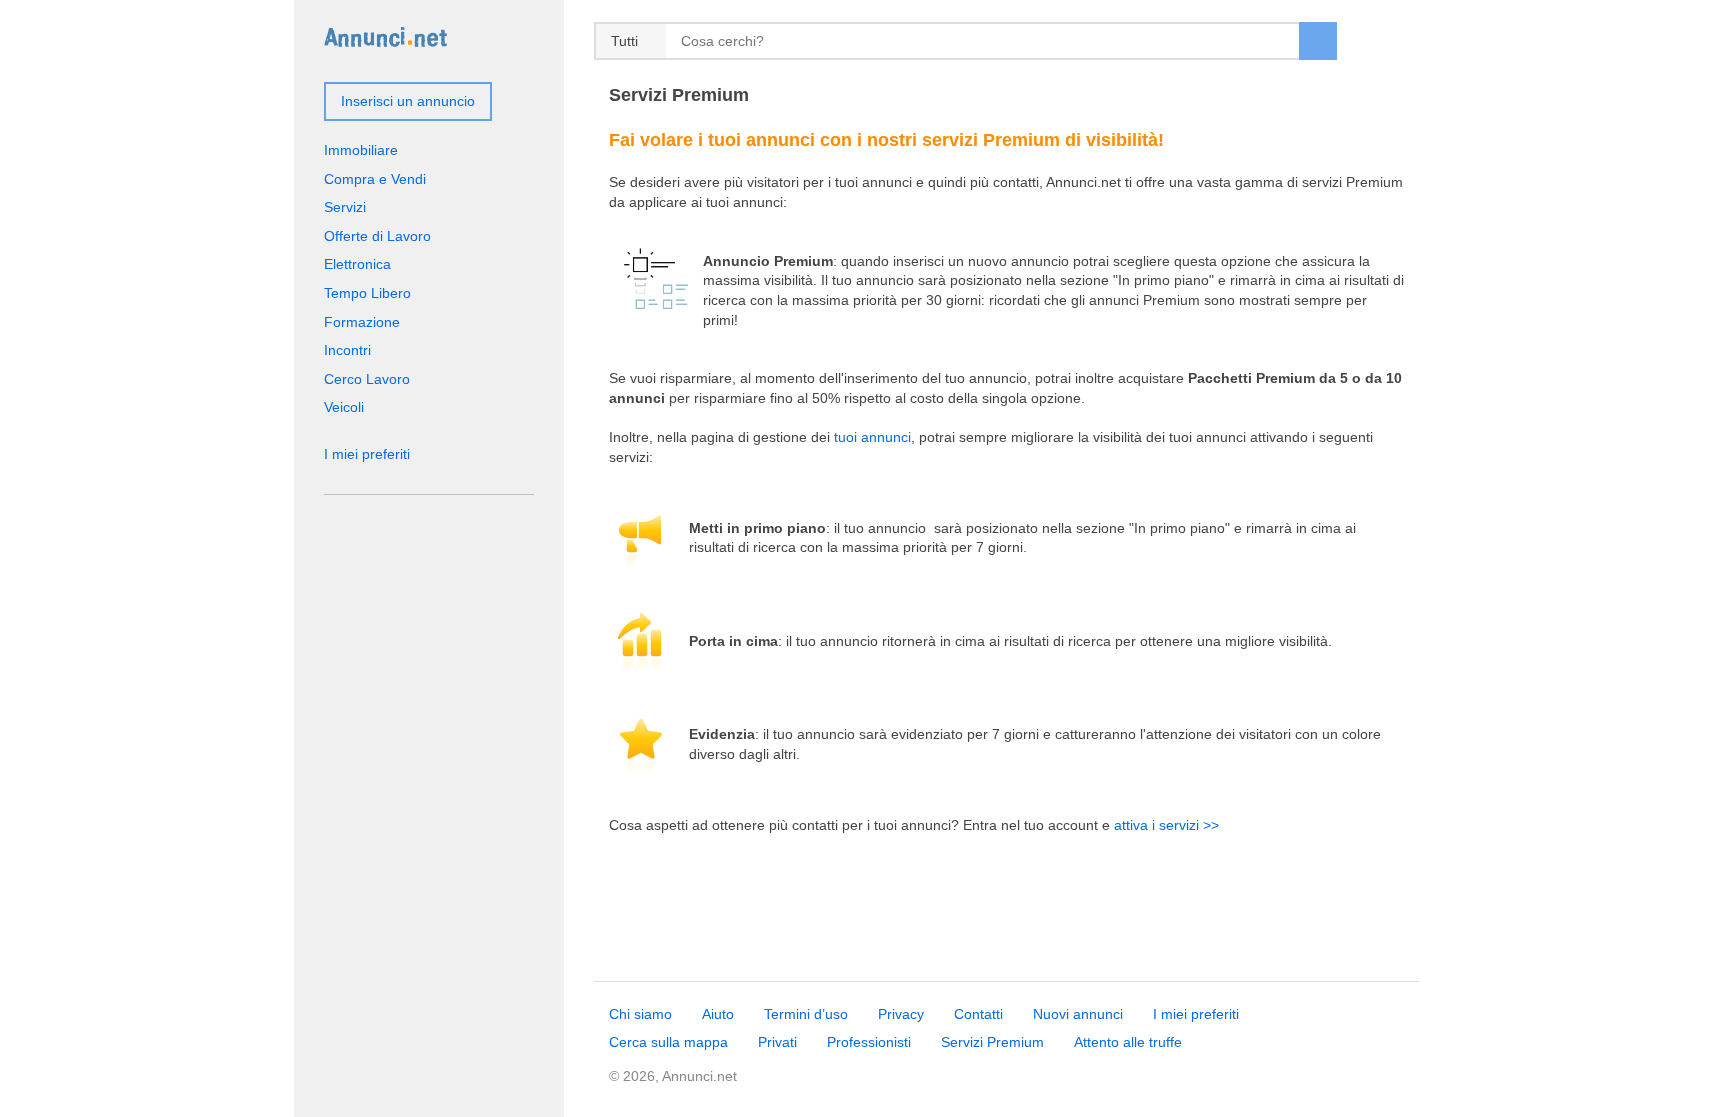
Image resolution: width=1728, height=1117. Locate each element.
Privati (777, 1042)
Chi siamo (640, 1014)
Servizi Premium (992, 1042)
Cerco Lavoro (367, 379)
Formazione (362, 322)
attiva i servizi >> (1166, 825)
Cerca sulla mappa (668, 1042)
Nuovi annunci (1078, 1014)
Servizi (345, 207)
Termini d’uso (806, 1014)
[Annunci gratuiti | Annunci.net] (385, 36)
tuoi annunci (872, 437)
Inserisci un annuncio (408, 101)
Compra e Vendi (375, 179)
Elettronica (357, 264)
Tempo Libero (367, 293)
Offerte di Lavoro (377, 236)
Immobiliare (361, 150)
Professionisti (869, 1042)
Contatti (978, 1014)
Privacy (901, 1014)
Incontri (347, 350)
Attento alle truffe (1128, 1042)
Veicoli (344, 407)
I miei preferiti (367, 454)
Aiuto (718, 1014)
